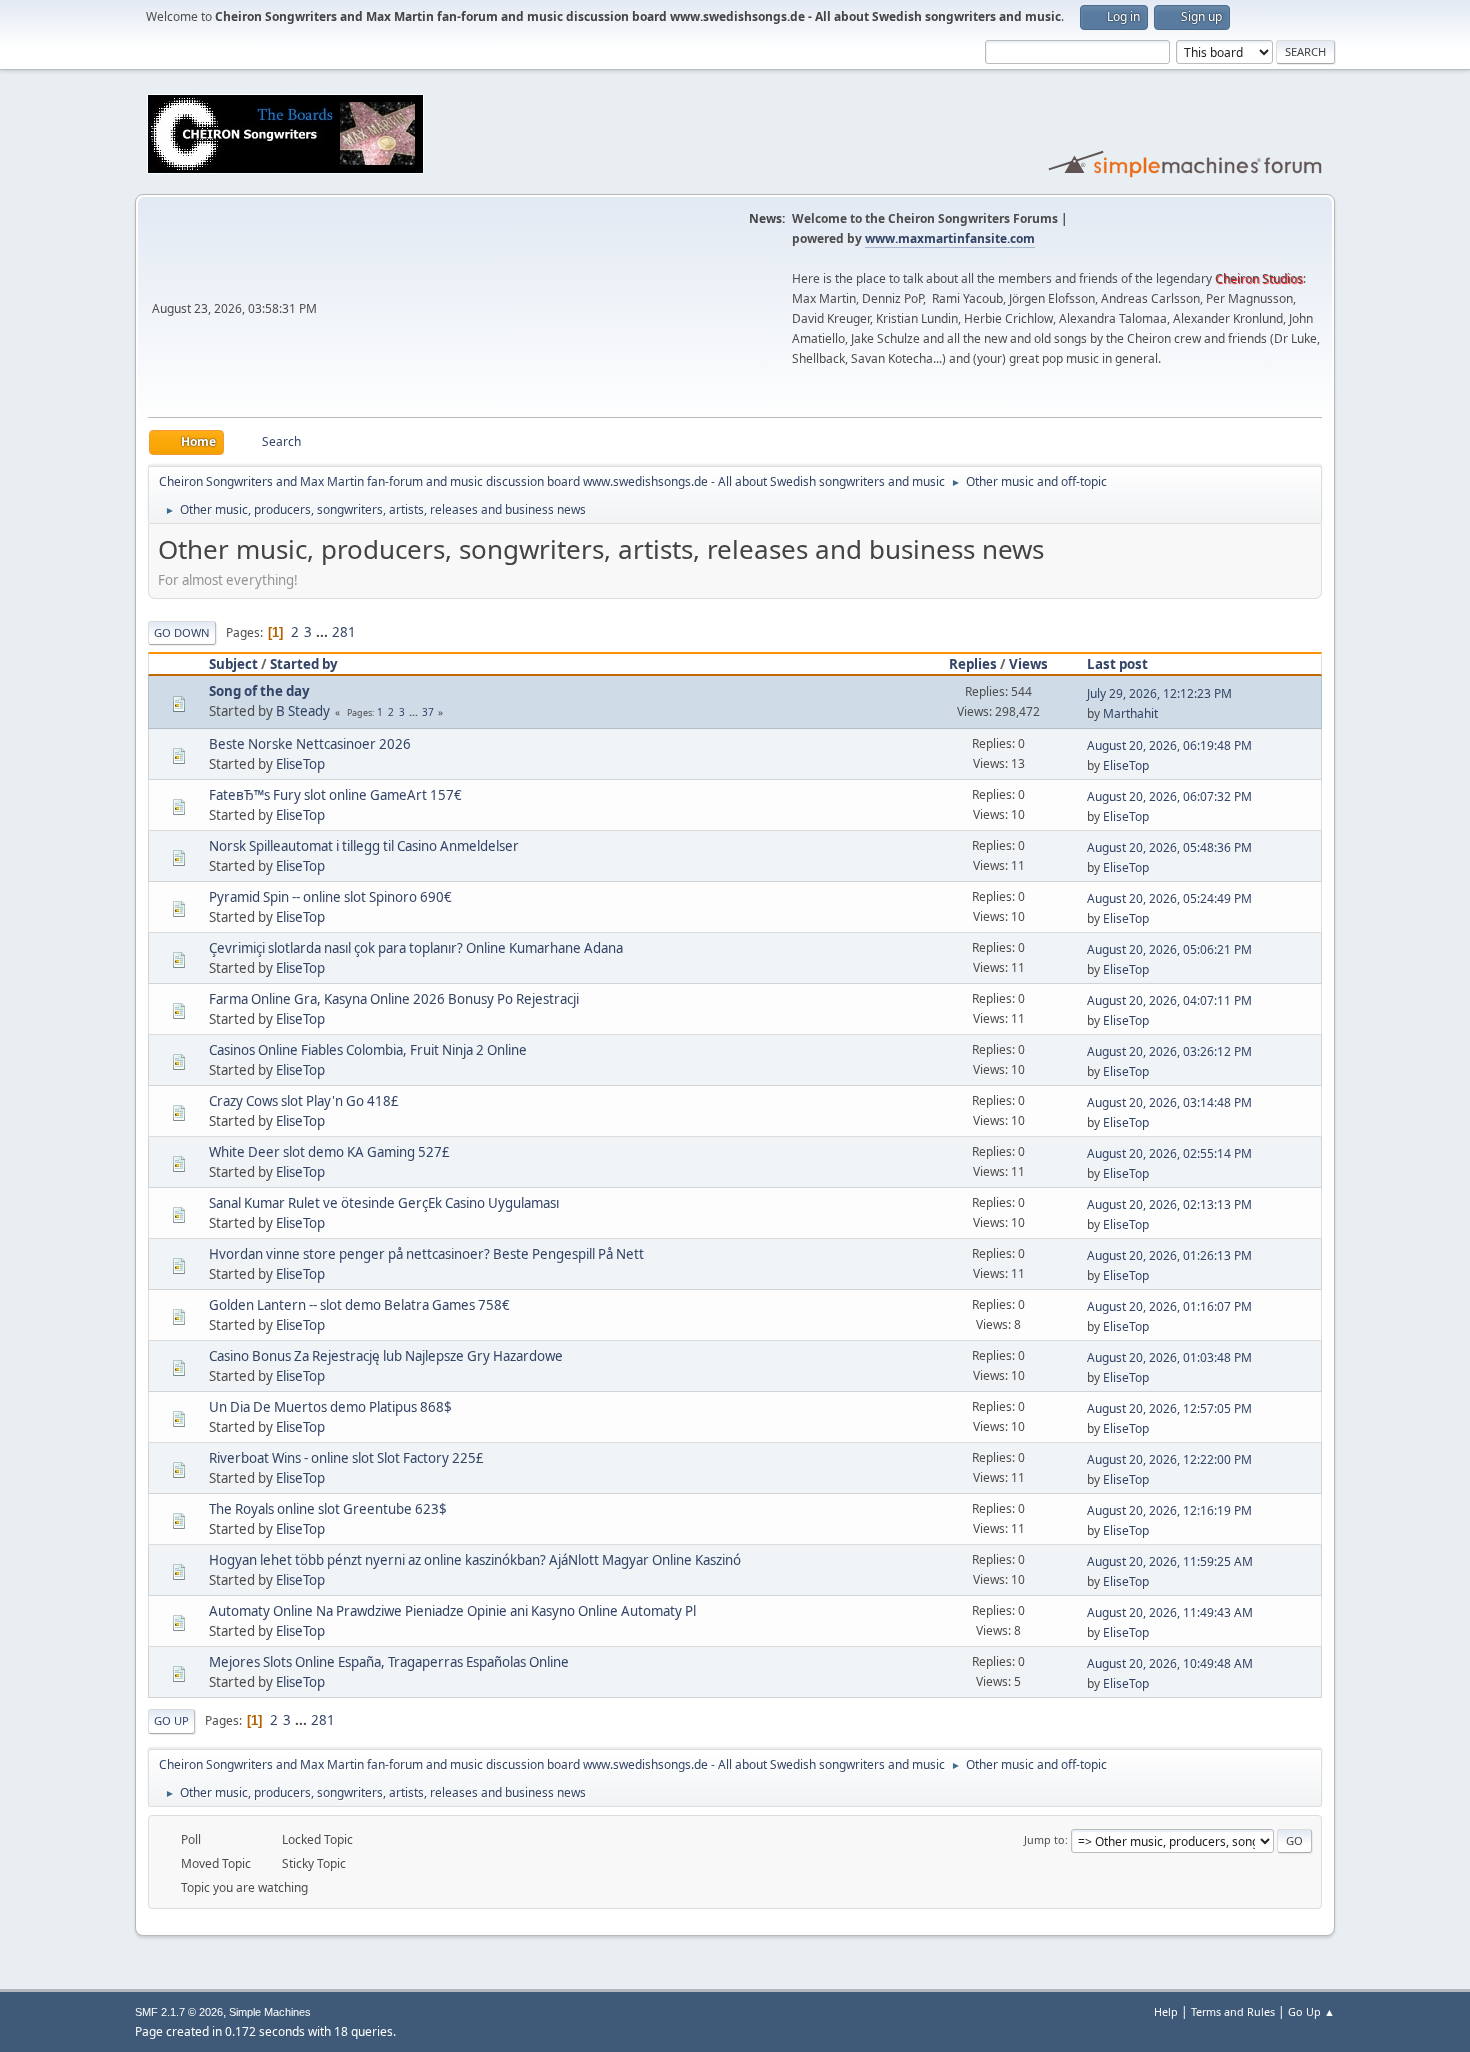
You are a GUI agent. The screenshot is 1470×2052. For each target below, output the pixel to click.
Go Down (182, 632)
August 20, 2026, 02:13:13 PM (1169, 1204)
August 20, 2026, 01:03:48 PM (1169, 1357)
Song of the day (259, 691)
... (323, 632)
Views (1028, 664)
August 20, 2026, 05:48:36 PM (1169, 847)
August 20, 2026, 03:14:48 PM (1169, 1102)
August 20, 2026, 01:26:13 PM (1169, 1255)
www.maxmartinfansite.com (950, 238)
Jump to (1044, 1839)
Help (1166, 2011)
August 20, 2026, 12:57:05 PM (1169, 1408)
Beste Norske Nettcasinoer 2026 (310, 744)
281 (344, 632)
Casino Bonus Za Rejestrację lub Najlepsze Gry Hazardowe (386, 1356)
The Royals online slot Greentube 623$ (328, 1509)
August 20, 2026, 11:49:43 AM (1170, 1612)
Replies (973, 664)
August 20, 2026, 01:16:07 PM (1169, 1306)
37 (428, 712)
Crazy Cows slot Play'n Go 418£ (304, 1101)
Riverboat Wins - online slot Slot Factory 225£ (346, 1458)
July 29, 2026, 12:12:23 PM (1159, 693)
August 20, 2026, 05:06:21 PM (1169, 949)
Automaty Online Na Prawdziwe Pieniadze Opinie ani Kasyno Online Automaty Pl (452, 1611)
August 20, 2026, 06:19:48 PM (1169, 745)
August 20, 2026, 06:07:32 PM (1169, 796)
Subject (233, 664)
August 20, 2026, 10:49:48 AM (1170, 1663)
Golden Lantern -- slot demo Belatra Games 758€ (359, 1305)
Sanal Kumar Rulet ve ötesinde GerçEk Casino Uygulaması (384, 1203)
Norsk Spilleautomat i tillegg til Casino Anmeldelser (364, 846)
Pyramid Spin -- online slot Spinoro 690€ (330, 897)
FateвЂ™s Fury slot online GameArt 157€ (335, 795)
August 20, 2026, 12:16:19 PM (1169, 1510)
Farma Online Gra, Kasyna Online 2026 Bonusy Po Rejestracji (394, 999)
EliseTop (300, 764)
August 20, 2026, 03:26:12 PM (1169, 1051)
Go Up (171, 1720)
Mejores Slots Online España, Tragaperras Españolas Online (389, 1662)
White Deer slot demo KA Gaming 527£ (329, 1152)
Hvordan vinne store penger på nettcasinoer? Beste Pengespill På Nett (426, 1254)
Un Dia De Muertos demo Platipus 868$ (330, 1407)
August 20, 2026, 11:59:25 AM (1170, 1561)
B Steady (303, 711)
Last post (1117, 664)
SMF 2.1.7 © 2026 (179, 2012)
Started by (304, 664)
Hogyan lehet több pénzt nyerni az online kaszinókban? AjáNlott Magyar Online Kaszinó (475, 1560)
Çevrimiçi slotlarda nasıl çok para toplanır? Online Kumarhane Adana (416, 948)
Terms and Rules (1233, 2011)
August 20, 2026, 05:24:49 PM (1169, 898)
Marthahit (1130, 713)
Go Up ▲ (1311, 2011)
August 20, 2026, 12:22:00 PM (1169, 1459)
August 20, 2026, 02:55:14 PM (1169, 1153)
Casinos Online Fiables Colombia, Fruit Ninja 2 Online (368, 1050)
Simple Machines (270, 2012)
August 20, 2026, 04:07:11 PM (1169, 1000)
